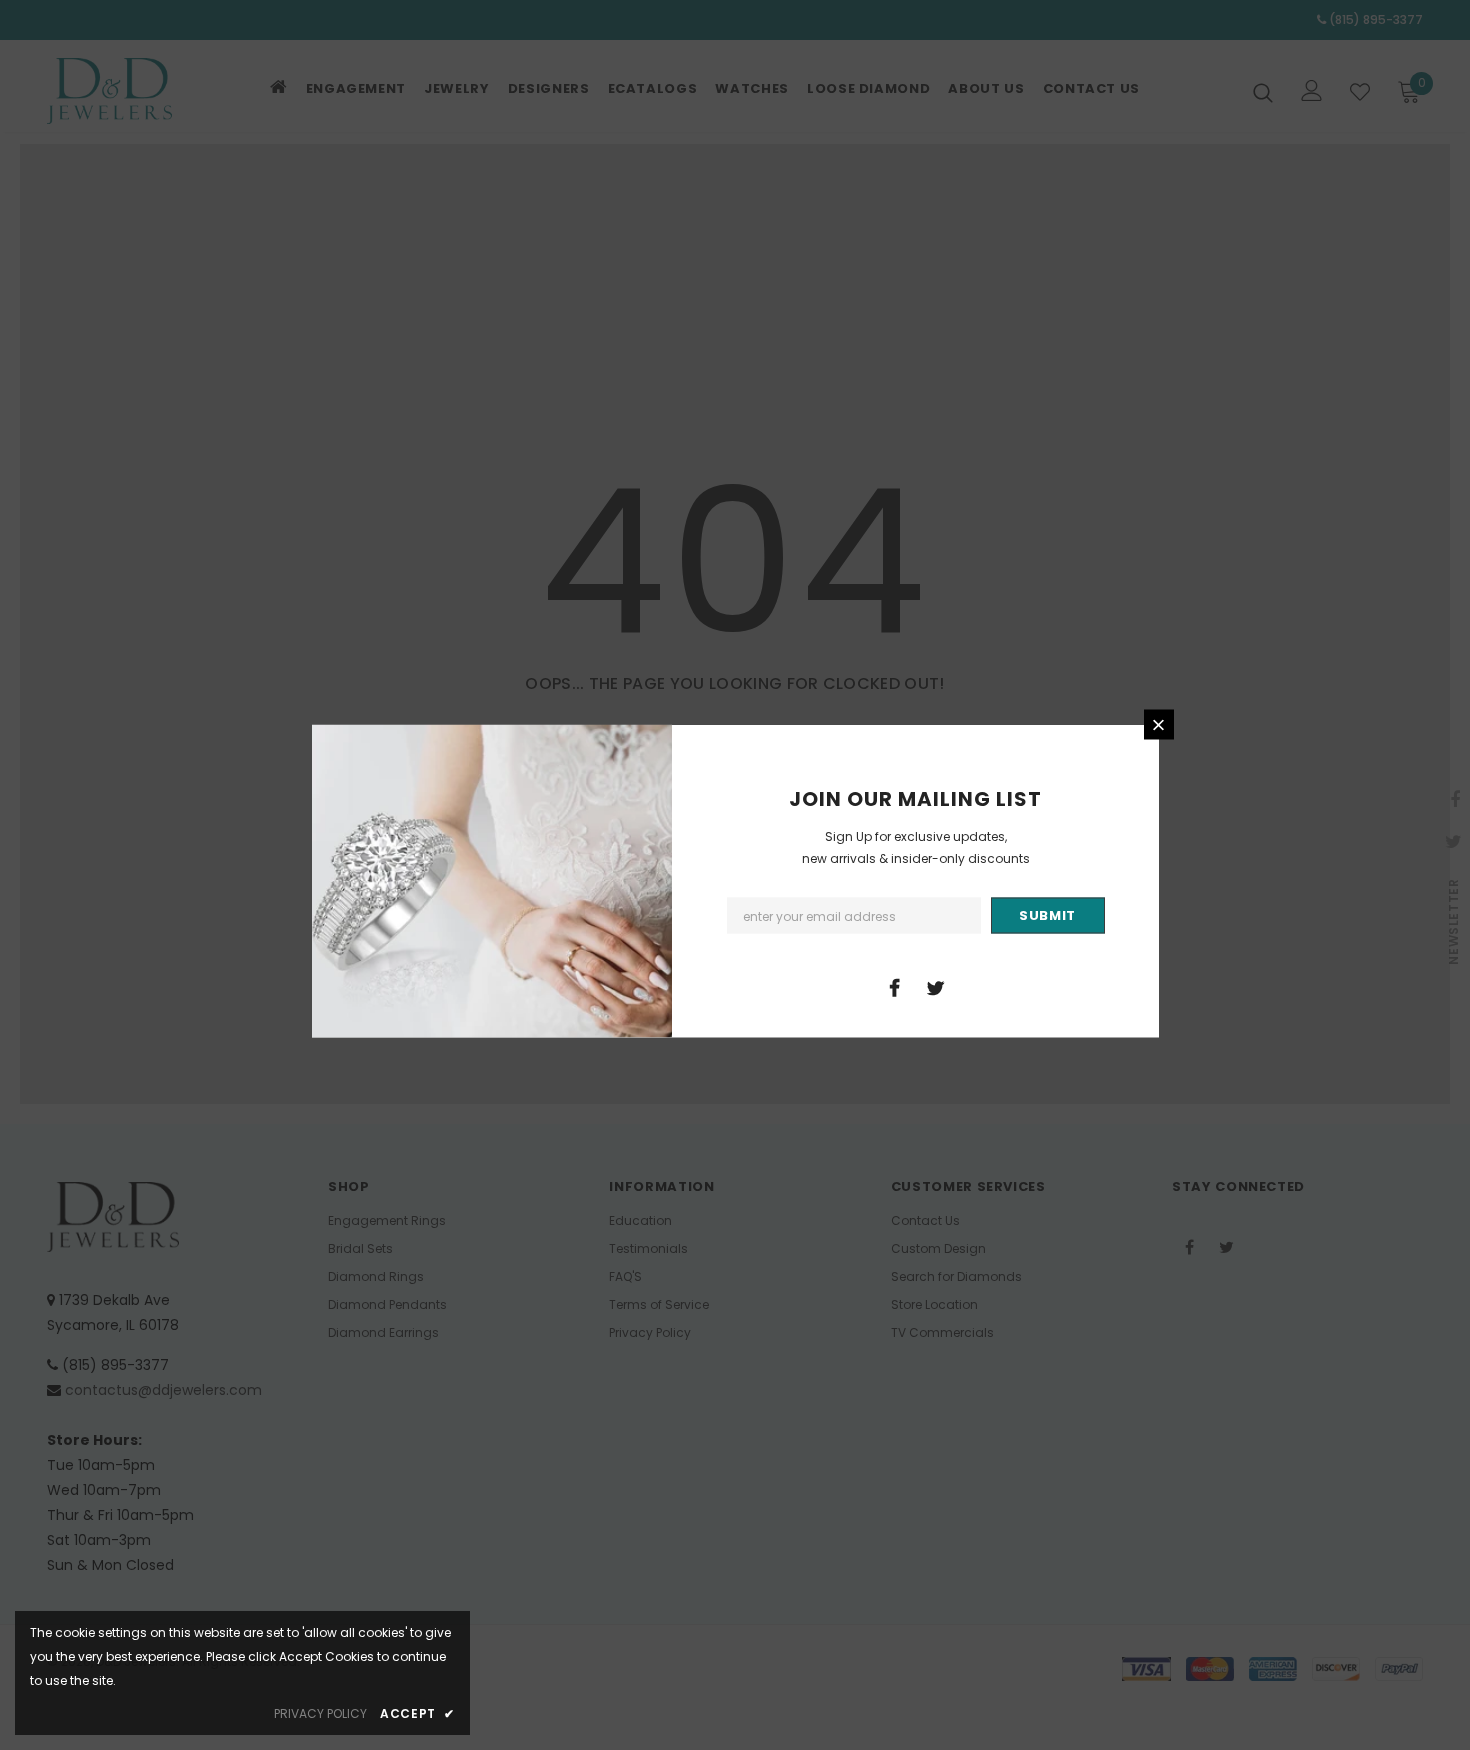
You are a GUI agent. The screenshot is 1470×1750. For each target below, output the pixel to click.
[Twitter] (936, 987)
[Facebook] (895, 987)
